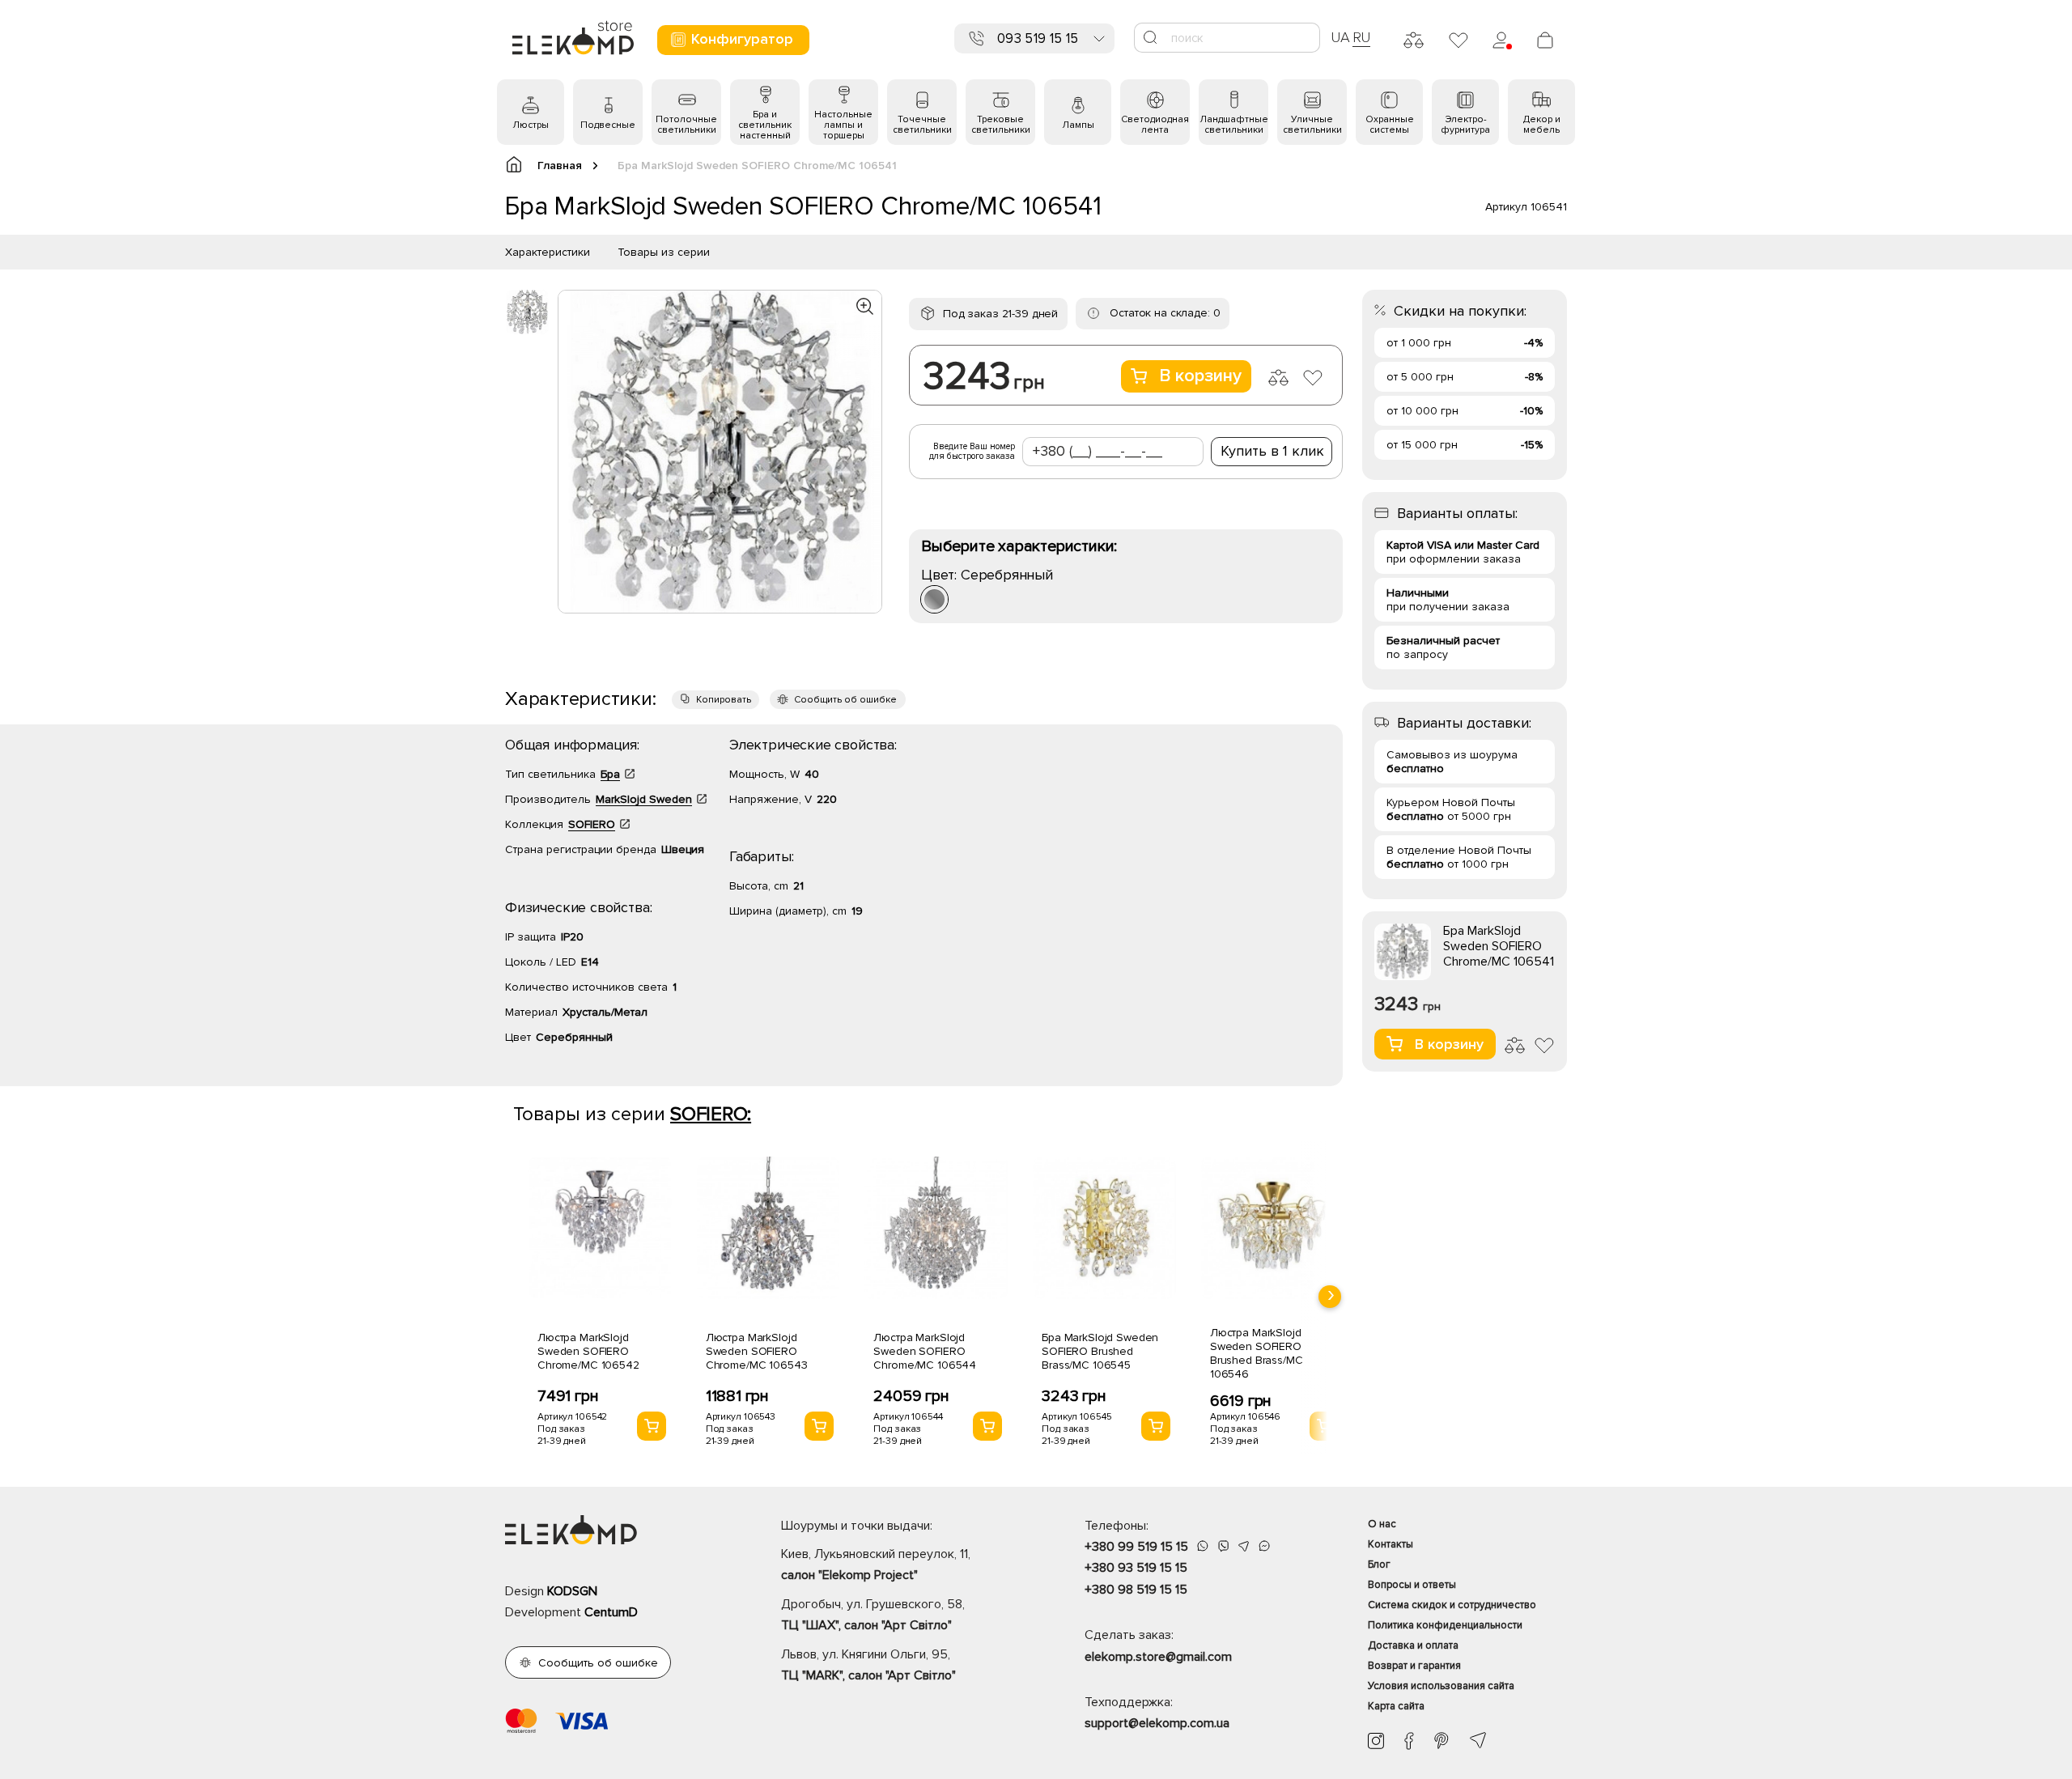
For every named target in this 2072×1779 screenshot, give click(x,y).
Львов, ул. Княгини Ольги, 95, (868, 1665)
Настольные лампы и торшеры (843, 125)
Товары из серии (664, 252)
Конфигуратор (742, 39)
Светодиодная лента (1155, 125)
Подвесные (608, 125)
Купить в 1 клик (1272, 451)
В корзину (1200, 376)
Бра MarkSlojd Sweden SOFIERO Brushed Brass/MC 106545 (1100, 1351)
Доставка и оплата (1413, 1645)
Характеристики (548, 252)
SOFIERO (592, 824)
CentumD (611, 1612)
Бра (610, 774)
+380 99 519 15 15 (1136, 1547)
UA (1340, 37)
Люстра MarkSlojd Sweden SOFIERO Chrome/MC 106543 (757, 1351)
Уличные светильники (1312, 125)
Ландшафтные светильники (1234, 125)
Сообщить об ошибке (845, 700)
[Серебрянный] (934, 599)
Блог (1379, 1565)
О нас (1382, 1524)
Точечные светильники (922, 125)
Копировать (724, 700)
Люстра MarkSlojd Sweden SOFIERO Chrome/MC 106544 (925, 1351)
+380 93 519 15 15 (1136, 1568)
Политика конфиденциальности (1445, 1625)
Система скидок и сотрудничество (1452, 1605)
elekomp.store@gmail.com (1158, 1657)
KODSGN (572, 1591)
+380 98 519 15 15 (1136, 1590)
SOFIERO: (711, 1114)
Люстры (531, 125)
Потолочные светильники (686, 125)
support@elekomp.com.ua (1157, 1723)
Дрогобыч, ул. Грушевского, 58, (873, 1615)
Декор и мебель (1542, 125)
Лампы (1078, 125)
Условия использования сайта (1441, 1686)
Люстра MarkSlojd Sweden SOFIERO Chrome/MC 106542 (588, 1351)
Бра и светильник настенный (765, 125)
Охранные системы (1390, 125)
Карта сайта (1396, 1706)
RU (1362, 37)
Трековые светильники (1001, 125)
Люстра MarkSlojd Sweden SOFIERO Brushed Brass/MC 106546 (1257, 1353)
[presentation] (1330, 1297)
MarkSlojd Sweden (644, 799)
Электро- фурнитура (1465, 125)
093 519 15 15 (1038, 38)
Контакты (1391, 1544)
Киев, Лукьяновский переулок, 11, (876, 1565)
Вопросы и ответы (1412, 1585)
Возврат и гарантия (1414, 1666)
